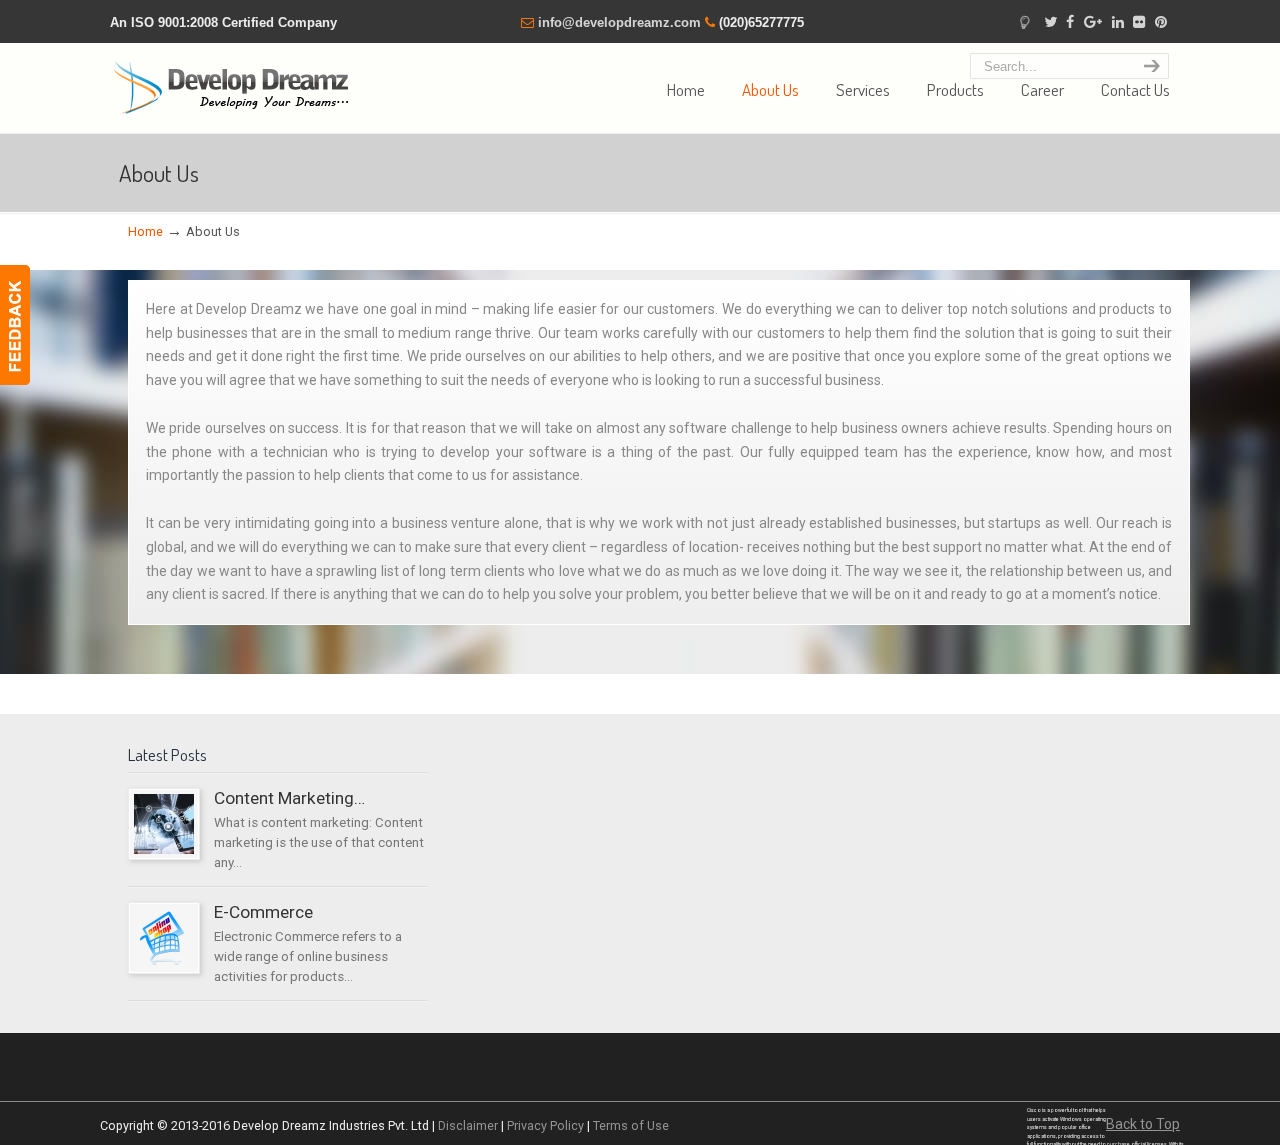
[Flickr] (1140, 22)
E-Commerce (263, 912)
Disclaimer (468, 1125)
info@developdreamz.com (619, 22)
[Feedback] (15, 325)
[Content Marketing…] (164, 849)
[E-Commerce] (164, 963)
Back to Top (1143, 1124)
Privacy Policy (545, 1125)
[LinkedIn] (1118, 22)
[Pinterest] (1161, 22)
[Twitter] (1050, 22)
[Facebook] (1070, 22)
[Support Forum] (1024, 22)
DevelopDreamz (235, 83)
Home (145, 231)
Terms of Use (631, 1125)
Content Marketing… (289, 798)
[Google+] (1093, 22)
